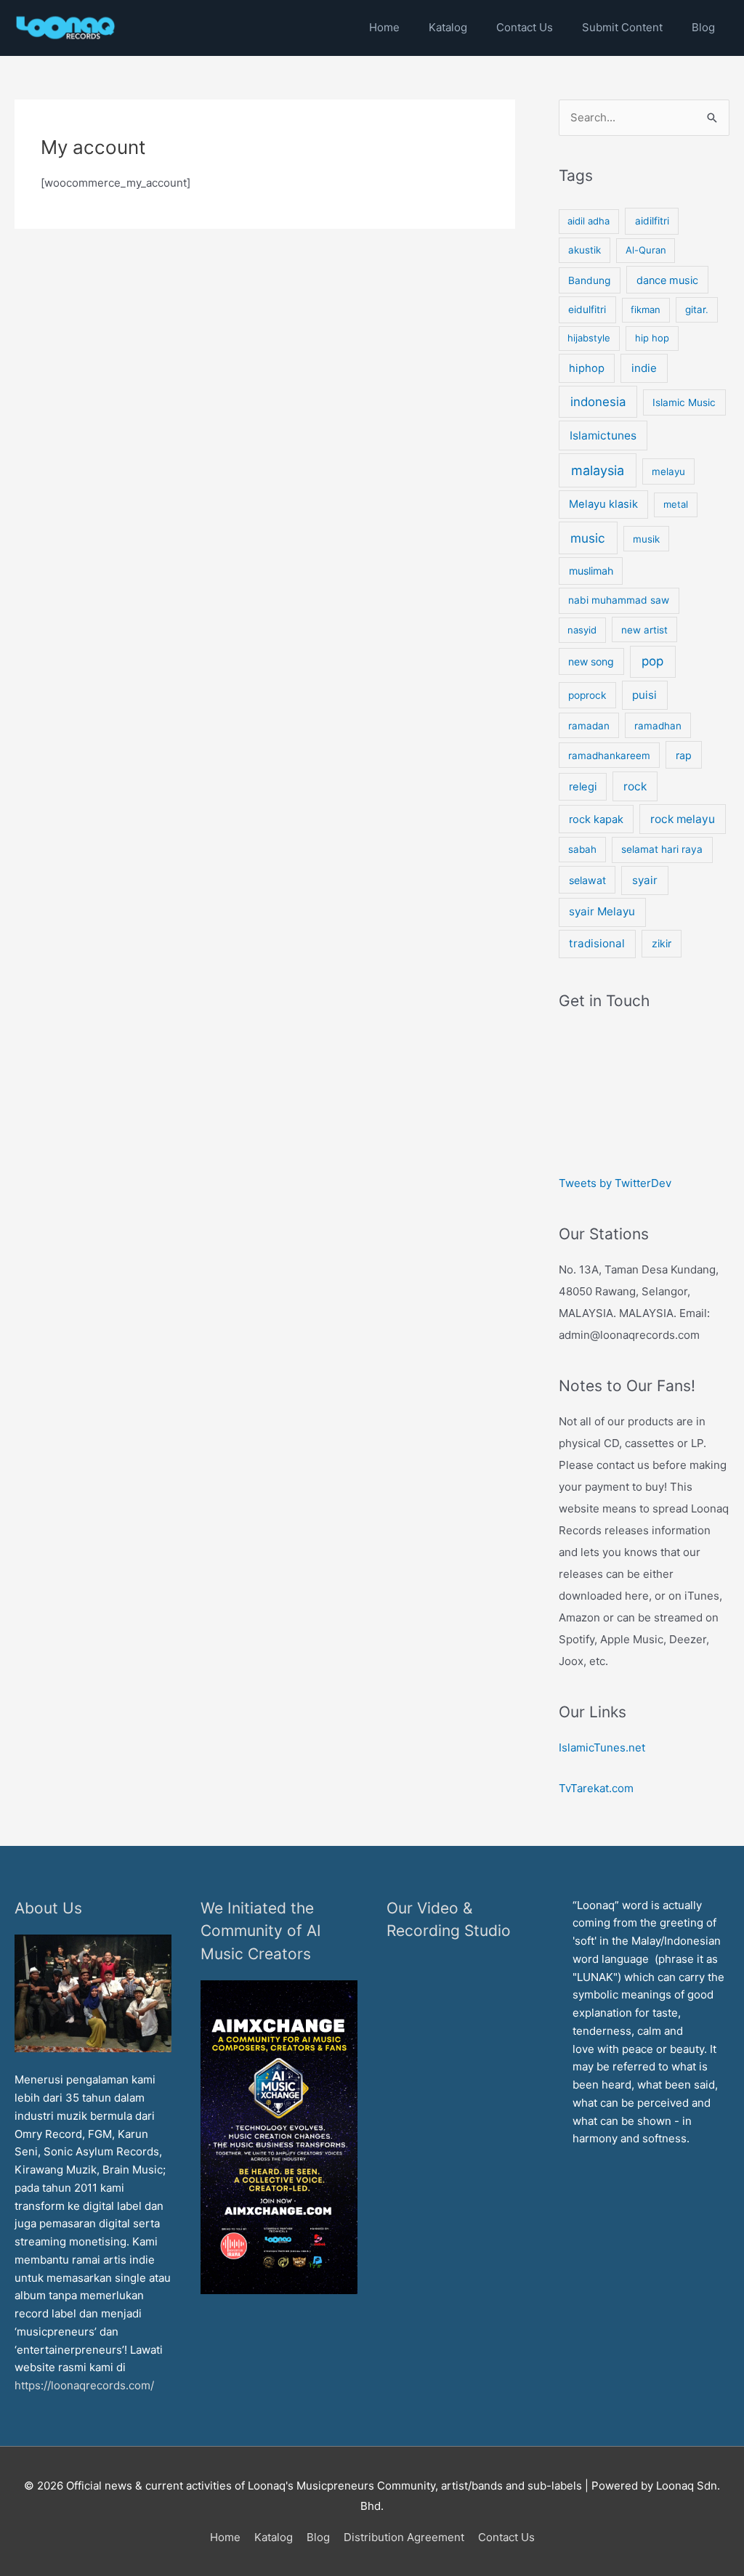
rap (684, 755)
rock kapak (596, 819)
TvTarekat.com (598, 1788)
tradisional (597, 943)
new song (591, 661)
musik (646, 539)
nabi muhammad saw (619, 600)
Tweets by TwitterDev (615, 1183)
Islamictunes (603, 436)
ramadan (589, 726)
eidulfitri (587, 309)
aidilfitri (652, 221)
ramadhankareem (609, 756)
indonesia (598, 402)
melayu (668, 471)
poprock (587, 695)
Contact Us (506, 2537)
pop (652, 661)
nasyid (582, 630)
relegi (583, 787)
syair (645, 880)
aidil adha (589, 221)
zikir (662, 943)
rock (635, 786)
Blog (318, 2537)
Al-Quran (646, 250)
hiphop (587, 368)
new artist (644, 630)
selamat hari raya (662, 849)
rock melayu (683, 819)
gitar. (697, 309)
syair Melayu (602, 911)
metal (676, 504)
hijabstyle (589, 338)
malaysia (598, 470)
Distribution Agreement (404, 2537)
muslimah (591, 571)
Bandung (589, 280)
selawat (587, 880)
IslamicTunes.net (602, 1747)
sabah (582, 849)
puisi (644, 695)
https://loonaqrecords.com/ (86, 2385)
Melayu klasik (603, 504)
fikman (646, 309)
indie (644, 368)
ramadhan (658, 726)
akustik (585, 250)
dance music (667, 280)
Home (225, 2537)
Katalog (274, 2537)
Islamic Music (684, 402)
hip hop (652, 338)
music (588, 538)
